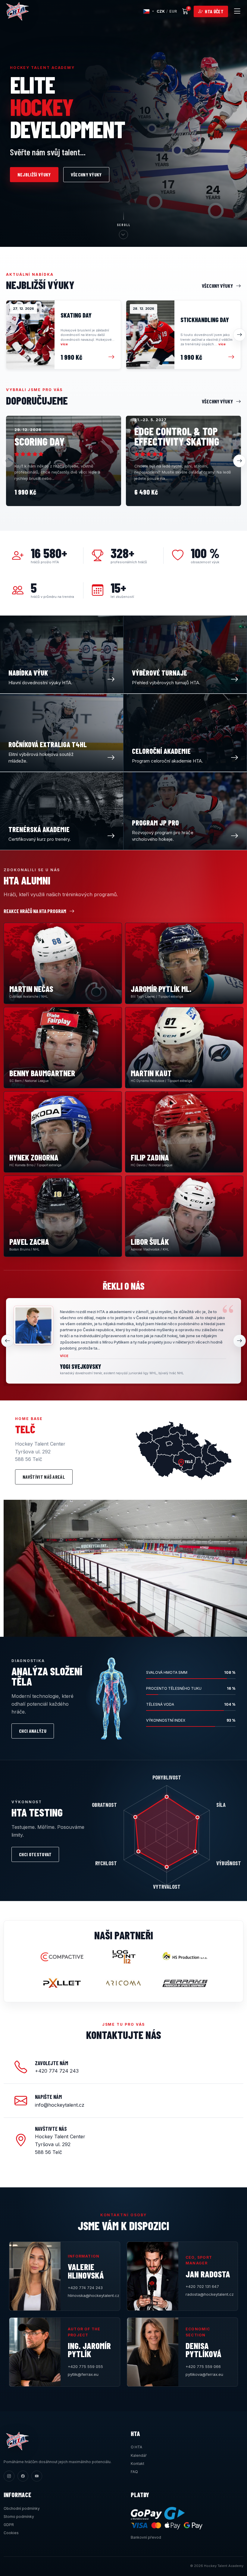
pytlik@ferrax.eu (83, 2374)
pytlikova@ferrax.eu (204, 2374)
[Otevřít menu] (237, 11)
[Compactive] (62, 1957)
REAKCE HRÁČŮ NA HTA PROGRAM (35, 911)
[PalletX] (62, 1983)
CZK (161, 11)
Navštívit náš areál (44, 1477)
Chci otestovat (35, 1854)
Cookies (11, 2533)
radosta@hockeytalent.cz (208, 2294)
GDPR (9, 2525)
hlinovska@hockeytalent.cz (90, 2295)
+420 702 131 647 (202, 2286)
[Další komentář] (239, 1341)
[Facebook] (23, 2476)
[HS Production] (185, 1957)
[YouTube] (37, 2476)
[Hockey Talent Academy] (17, 11)
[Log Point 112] (123, 1957)
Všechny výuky (86, 174)
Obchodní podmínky (22, 2508)
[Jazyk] (149, 11)
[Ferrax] (185, 1983)
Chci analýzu (33, 1731)
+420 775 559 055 (85, 2366)
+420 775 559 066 (203, 2366)
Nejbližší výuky (34, 174)
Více (64, 1356)
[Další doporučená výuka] (239, 461)
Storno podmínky (19, 2517)
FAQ (134, 2472)
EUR (173, 11)
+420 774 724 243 (85, 2288)
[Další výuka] (239, 335)
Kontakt (138, 2464)
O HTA (136, 2447)
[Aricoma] (123, 1983)
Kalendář (139, 2455)
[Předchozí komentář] (8, 1341)
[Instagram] (9, 2476)
